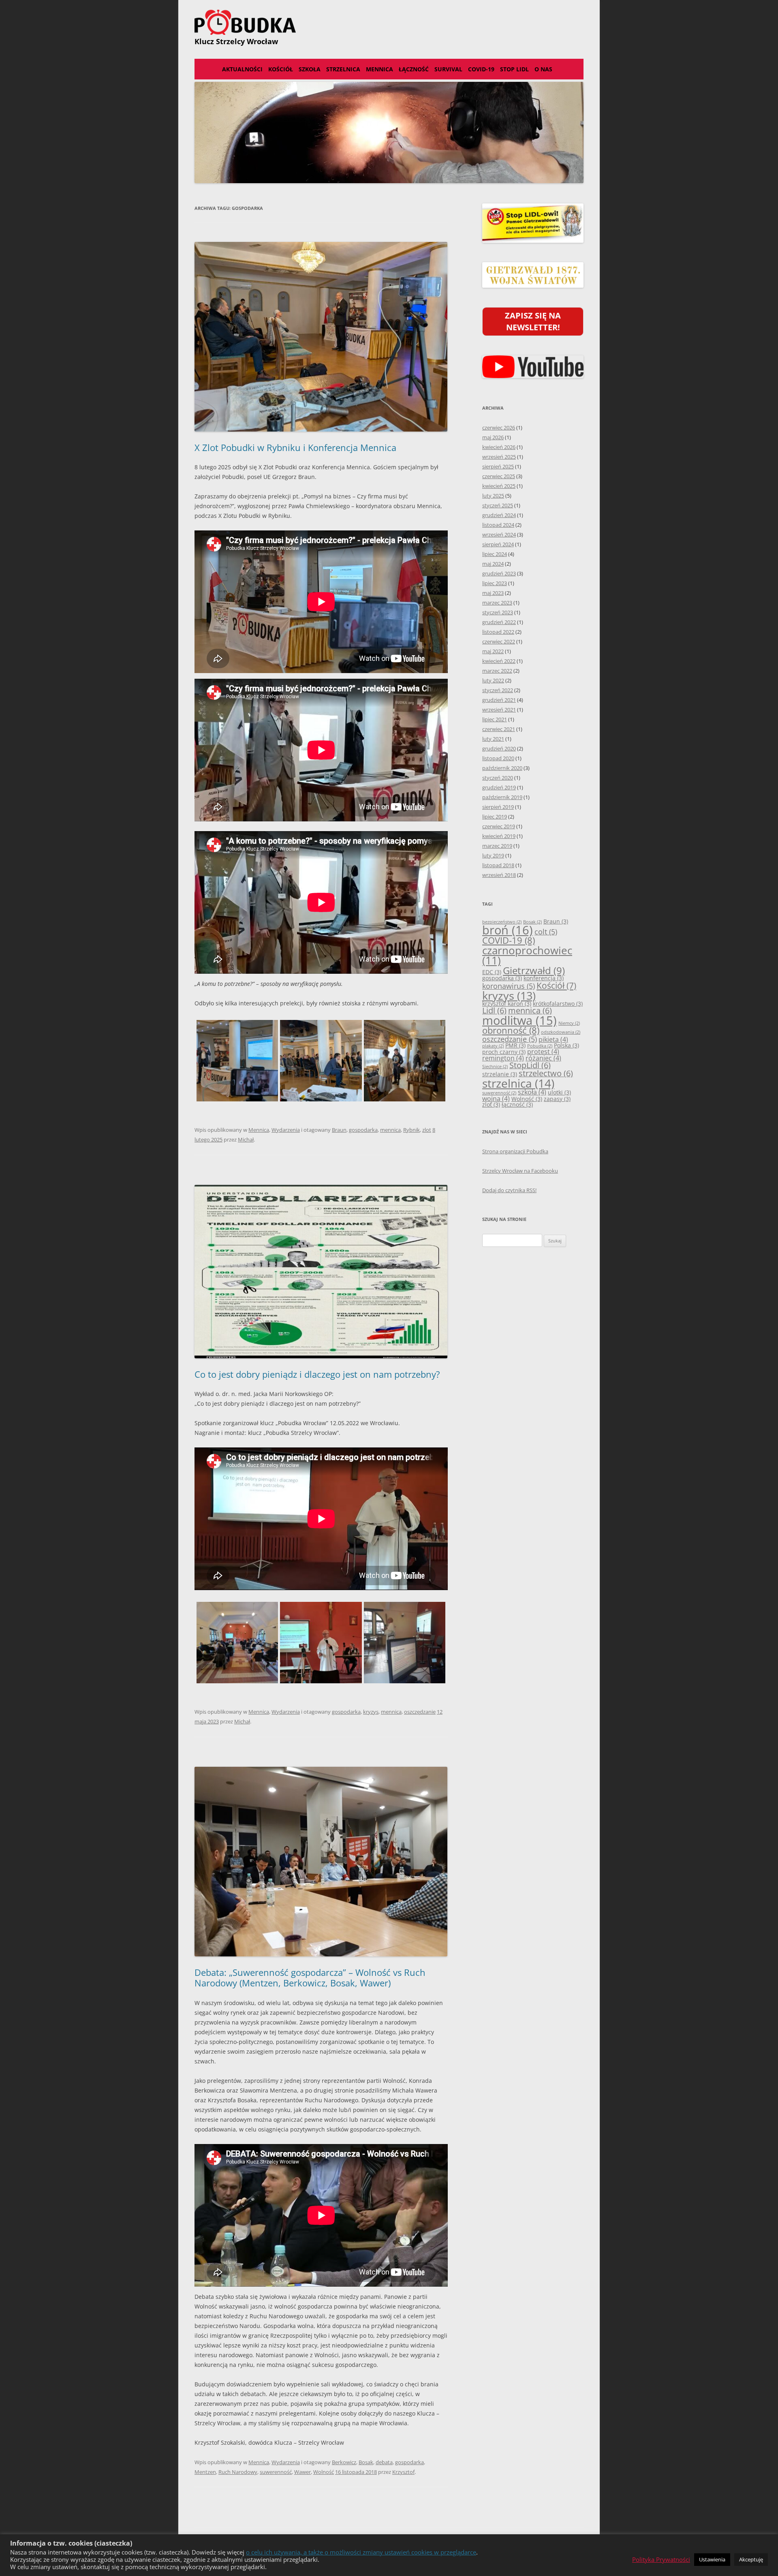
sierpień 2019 (498, 807)
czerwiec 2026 (499, 428)
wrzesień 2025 (499, 457)
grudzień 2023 (499, 573)
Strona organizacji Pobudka (515, 1151)
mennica (390, 1130)
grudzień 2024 (499, 515)
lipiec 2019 (495, 817)
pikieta (553, 1039)
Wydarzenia (286, 1130)
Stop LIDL (514, 69)
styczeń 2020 (498, 778)
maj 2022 (493, 651)
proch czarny (504, 1052)
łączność (517, 1104)
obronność (511, 1030)
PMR (515, 1045)
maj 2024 (493, 564)
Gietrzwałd (534, 971)
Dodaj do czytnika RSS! (509, 1190)
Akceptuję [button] (751, 2559)
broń (508, 930)
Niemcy (569, 1023)
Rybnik (411, 1130)
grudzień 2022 (499, 622)
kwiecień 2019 (499, 836)
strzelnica (518, 1083)
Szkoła (310, 69)
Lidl (494, 1010)
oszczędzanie (420, 1712)
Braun (339, 1130)
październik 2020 (502, 768)
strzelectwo (546, 1073)
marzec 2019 (497, 846)
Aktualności (242, 69)
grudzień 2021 (499, 700)
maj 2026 (493, 437)
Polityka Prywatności (661, 2559)
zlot (427, 1130)
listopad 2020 (498, 758)
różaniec (543, 1058)
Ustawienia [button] (712, 2559)
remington (503, 1058)
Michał (246, 1139)
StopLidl (530, 1065)
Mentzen (205, 2472)
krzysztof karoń (507, 1004)
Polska (566, 1045)
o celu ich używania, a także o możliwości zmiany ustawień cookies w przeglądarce (361, 2552)
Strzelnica (343, 69)
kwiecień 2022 (499, 661)
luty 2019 (493, 855)
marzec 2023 (497, 603)
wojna (496, 1099)
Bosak (366, 2462)
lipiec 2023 (495, 583)
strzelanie (500, 1074)
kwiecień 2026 (499, 447)
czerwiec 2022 (499, 641)
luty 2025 (493, 496)
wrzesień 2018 (499, 875)
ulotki (559, 1092)
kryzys (371, 1712)
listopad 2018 (498, 865)
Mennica (379, 69)
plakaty (493, 1046)
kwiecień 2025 (499, 486)
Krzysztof (403, 2472)
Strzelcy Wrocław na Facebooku (520, 1171)
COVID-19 (481, 69)
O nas (543, 69)
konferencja (544, 978)
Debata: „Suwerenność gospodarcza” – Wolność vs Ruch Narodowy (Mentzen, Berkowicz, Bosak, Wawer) (310, 1977)
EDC (492, 972)
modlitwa (519, 1020)
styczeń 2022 (498, 690)
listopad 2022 (498, 632)
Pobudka (540, 1046)
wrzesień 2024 (499, 534)
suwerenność (276, 2472)
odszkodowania (561, 1032)
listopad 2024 (498, 525)
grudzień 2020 (499, 748)
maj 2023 (493, 593)
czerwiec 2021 (499, 729)
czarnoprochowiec (527, 956)
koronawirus (509, 986)
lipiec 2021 (495, 719)
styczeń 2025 (498, 505)
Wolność (324, 2472)
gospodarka (363, 1130)
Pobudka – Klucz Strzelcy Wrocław (389, 22)
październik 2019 (502, 797)
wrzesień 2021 (499, 710)
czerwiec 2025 (499, 476)
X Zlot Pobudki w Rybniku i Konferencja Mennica (295, 447)
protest (543, 1052)
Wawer (302, 2472)
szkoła (532, 1092)
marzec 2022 (497, 671)
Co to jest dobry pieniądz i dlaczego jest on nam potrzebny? (317, 1374)
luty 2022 (493, 680)
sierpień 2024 (498, 544)
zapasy (557, 1099)
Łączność (414, 69)
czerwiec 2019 (499, 826)
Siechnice (495, 1067)
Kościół (281, 69)
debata (384, 2462)
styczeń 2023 (498, 612)
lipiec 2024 (495, 554)
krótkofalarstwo (558, 1004)
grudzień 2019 (499, 787)
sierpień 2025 (498, 466)
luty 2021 (493, 739)
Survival (448, 69)
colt (546, 932)
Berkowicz (344, 2462)
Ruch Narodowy (238, 2472)
